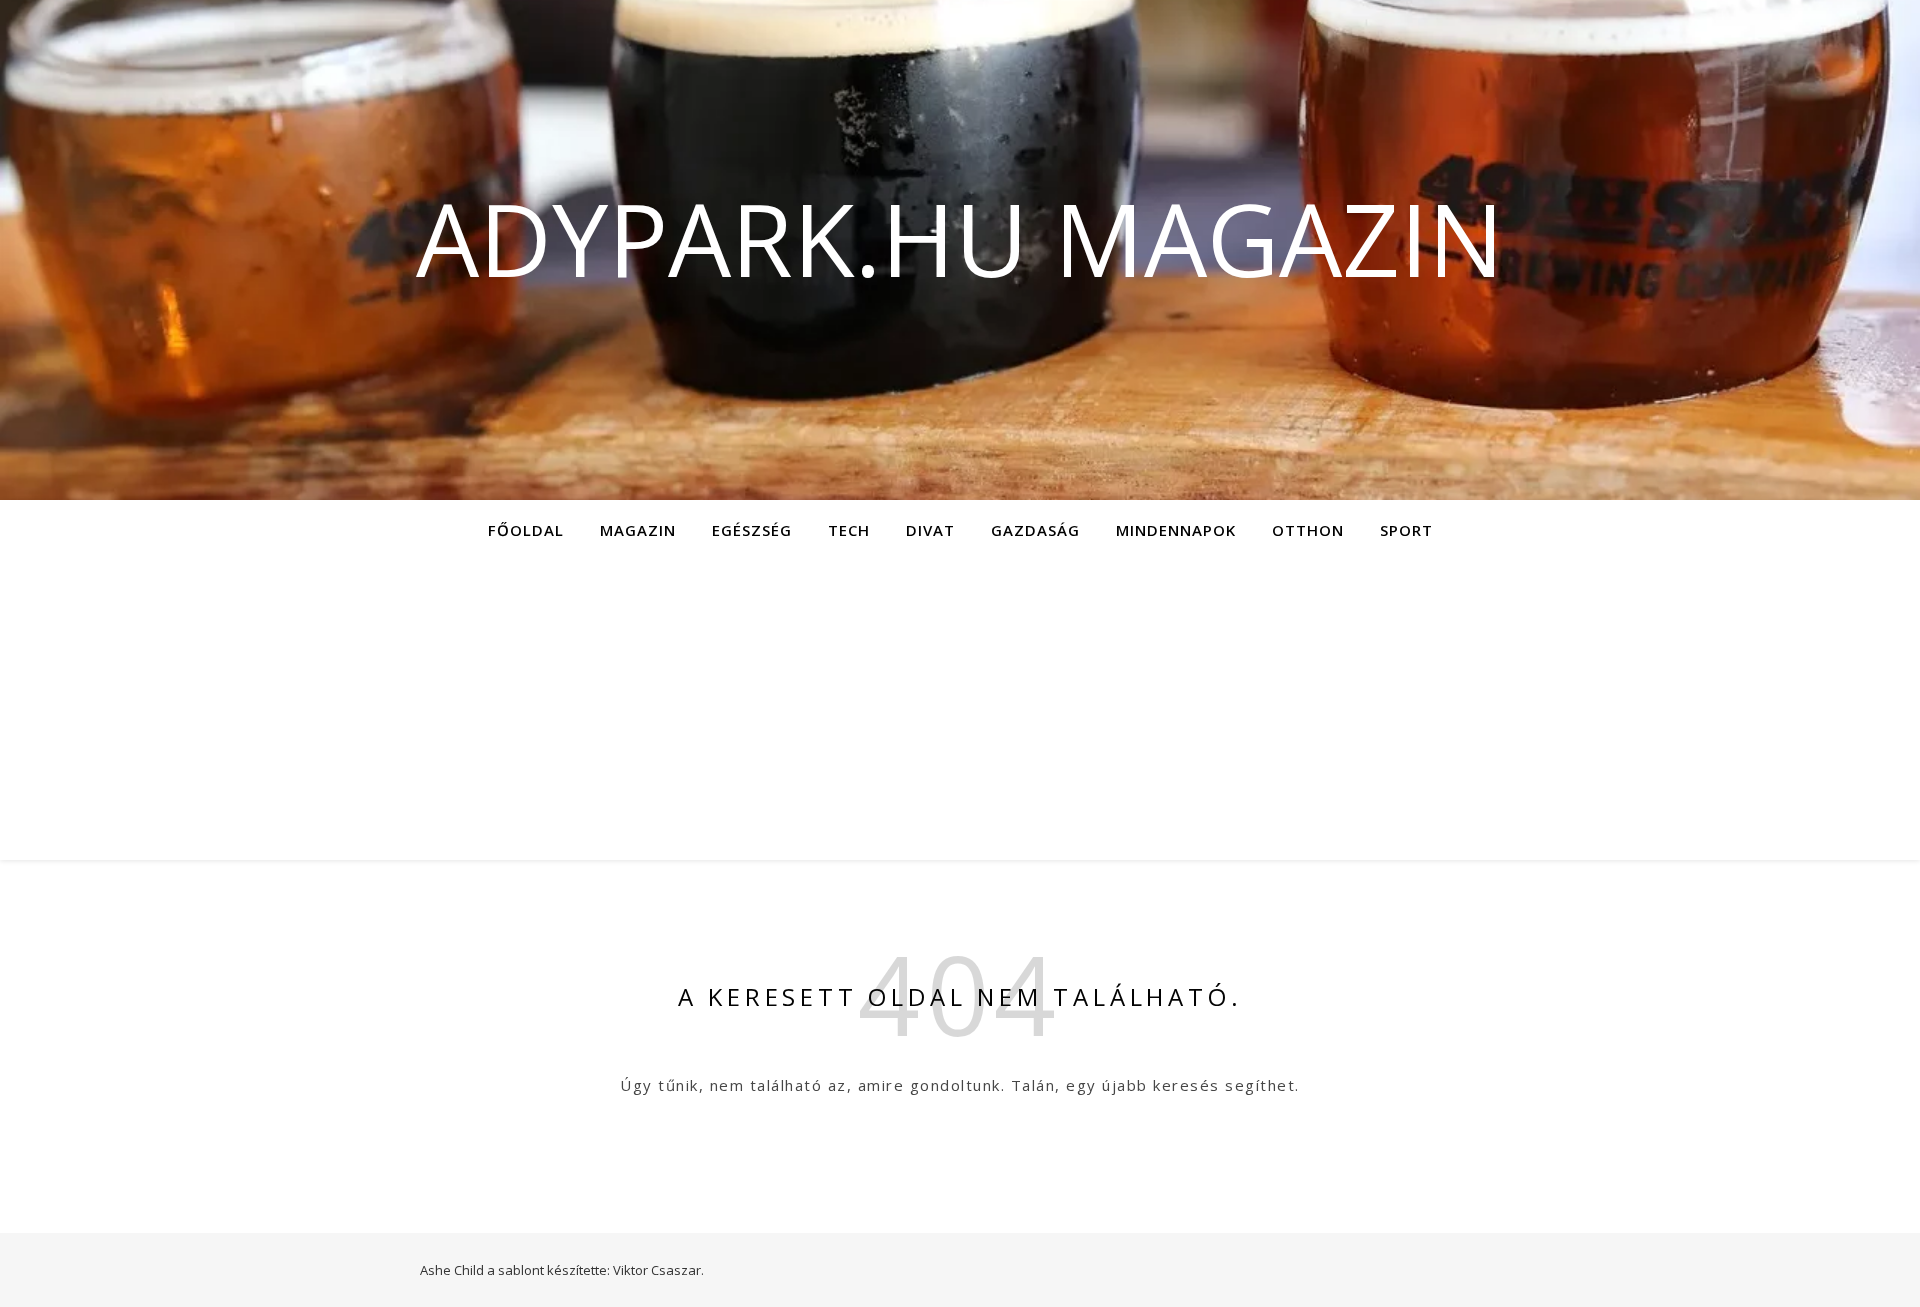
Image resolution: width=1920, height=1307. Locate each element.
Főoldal (526, 530)
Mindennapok (1176, 530)
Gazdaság (1035, 530)
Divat (930, 530)
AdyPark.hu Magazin (960, 238)
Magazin (638, 530)
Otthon (1308, 530)
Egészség (752, 530)
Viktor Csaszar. (658, 1270)
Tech (849, 530)
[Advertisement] (960, 710)
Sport (1406, 530)
